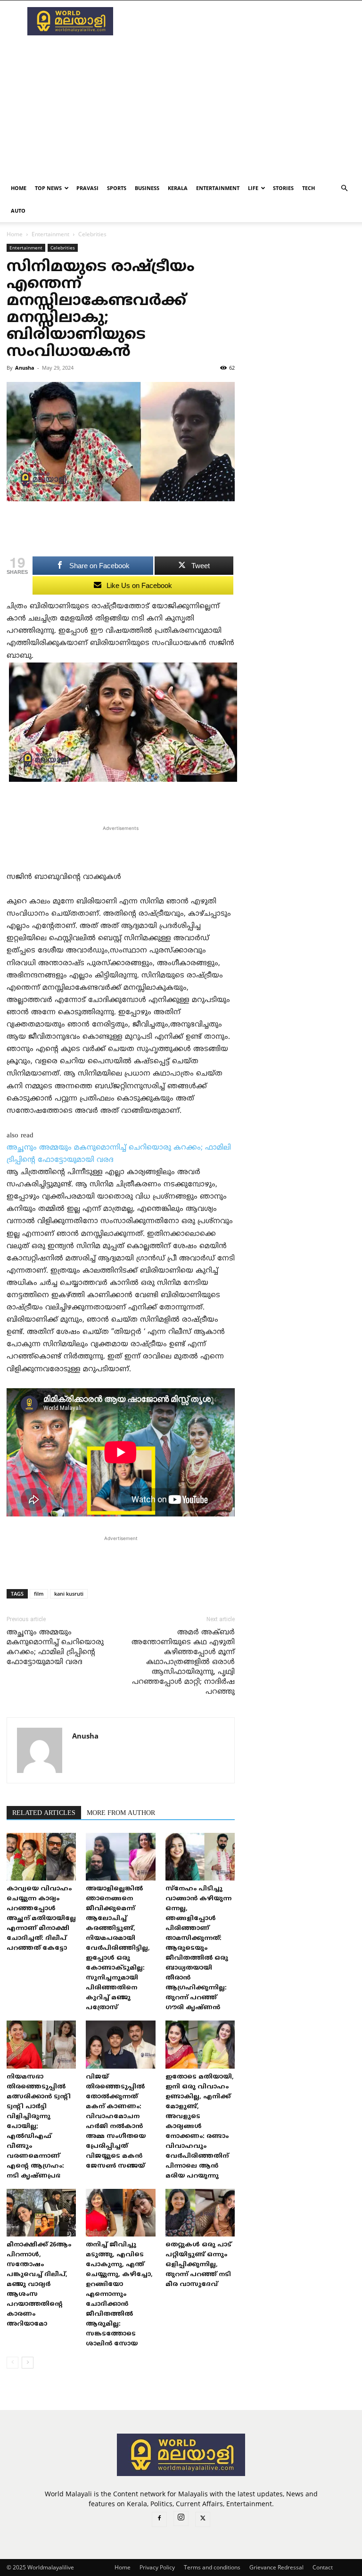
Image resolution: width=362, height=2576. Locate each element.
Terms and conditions (212, 2567)
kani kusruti (69, 1594)
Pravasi (87, 188)
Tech (309, 188)
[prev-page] (12, 2363)
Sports (117, 188)
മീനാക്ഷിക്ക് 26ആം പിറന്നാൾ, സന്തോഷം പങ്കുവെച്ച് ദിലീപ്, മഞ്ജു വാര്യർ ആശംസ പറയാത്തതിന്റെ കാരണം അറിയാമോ (39, 2285)
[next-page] (28, 2363)
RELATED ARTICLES (44, 1813)
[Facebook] (159, 2519)
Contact (323, 2567)
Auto (18, 211)
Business (147, 188)
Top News (48, 188)
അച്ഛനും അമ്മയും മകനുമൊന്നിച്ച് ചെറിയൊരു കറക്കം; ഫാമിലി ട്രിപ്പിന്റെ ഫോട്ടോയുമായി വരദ (55, 1648)
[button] (344, 188)
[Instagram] (181, 2518)
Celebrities (63, 248)
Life (253, 188)
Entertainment (218, 188)
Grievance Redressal (276, 2567)
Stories (283, 188)
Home (19, 188)
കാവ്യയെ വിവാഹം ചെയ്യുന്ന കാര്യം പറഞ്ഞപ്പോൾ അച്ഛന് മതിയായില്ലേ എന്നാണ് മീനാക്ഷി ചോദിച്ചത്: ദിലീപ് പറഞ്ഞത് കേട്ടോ (41, 1919)
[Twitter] (203, 2519)
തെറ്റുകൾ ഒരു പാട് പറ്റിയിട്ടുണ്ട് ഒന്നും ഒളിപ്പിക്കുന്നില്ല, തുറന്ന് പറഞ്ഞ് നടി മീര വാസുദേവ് (198, 2265)
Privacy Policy (157, 2567)
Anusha (25, 368)
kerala (178, 188)
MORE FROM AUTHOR (121, 1813)
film (39, 1594)
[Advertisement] (245, 21)
